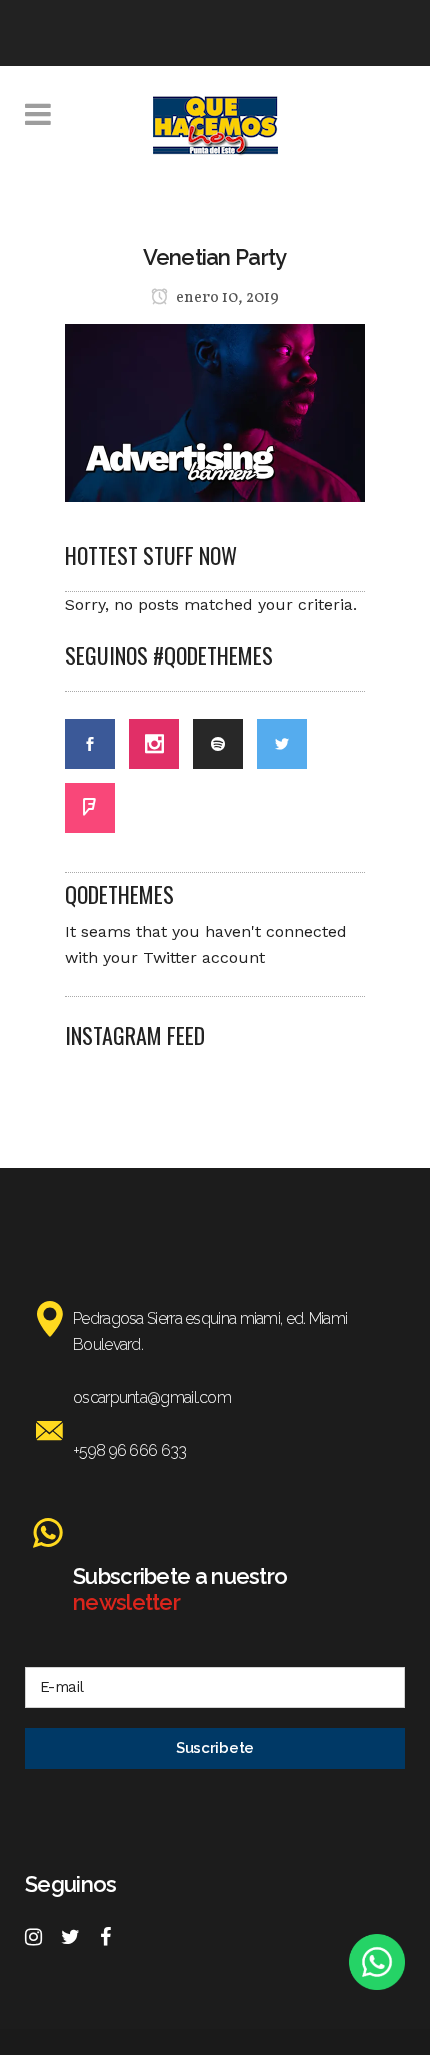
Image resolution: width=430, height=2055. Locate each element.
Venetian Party (214, 257)
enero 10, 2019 (226, 298)
